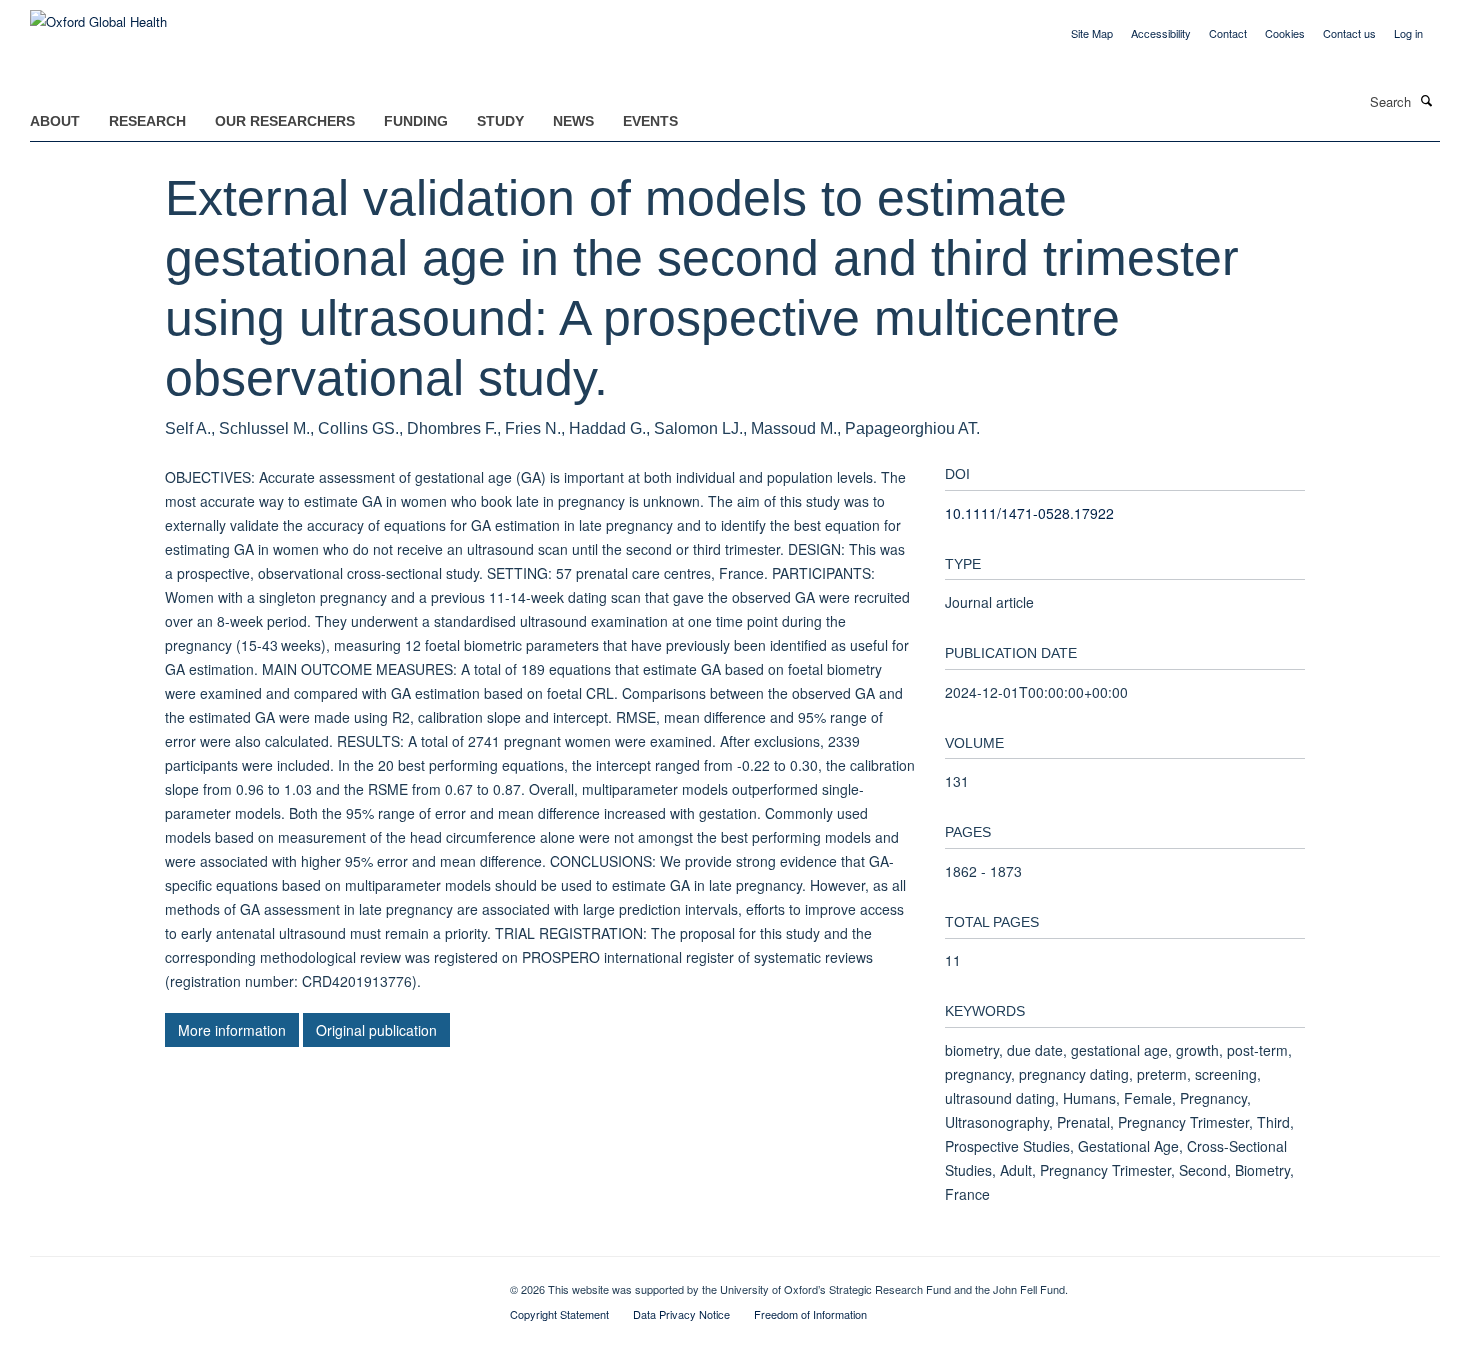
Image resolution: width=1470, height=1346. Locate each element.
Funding (416, 121)
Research (147, 121)
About (55, 121)
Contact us (1349, 33)
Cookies (1285, 33)
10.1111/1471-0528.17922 (1029, 513)
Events (650, 121)
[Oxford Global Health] (98, 14)
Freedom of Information (810, 1314)
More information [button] (232, 1030)
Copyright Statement (559, 1314)
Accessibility (1161, 33)
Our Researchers (285, 121)
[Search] (1427, 100)
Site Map (1092, 33)
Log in (1408, 33)
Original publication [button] (376, 1030)
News (573, 121)
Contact (1228, 33)
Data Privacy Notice (681, 1314)
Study (500, 121)
